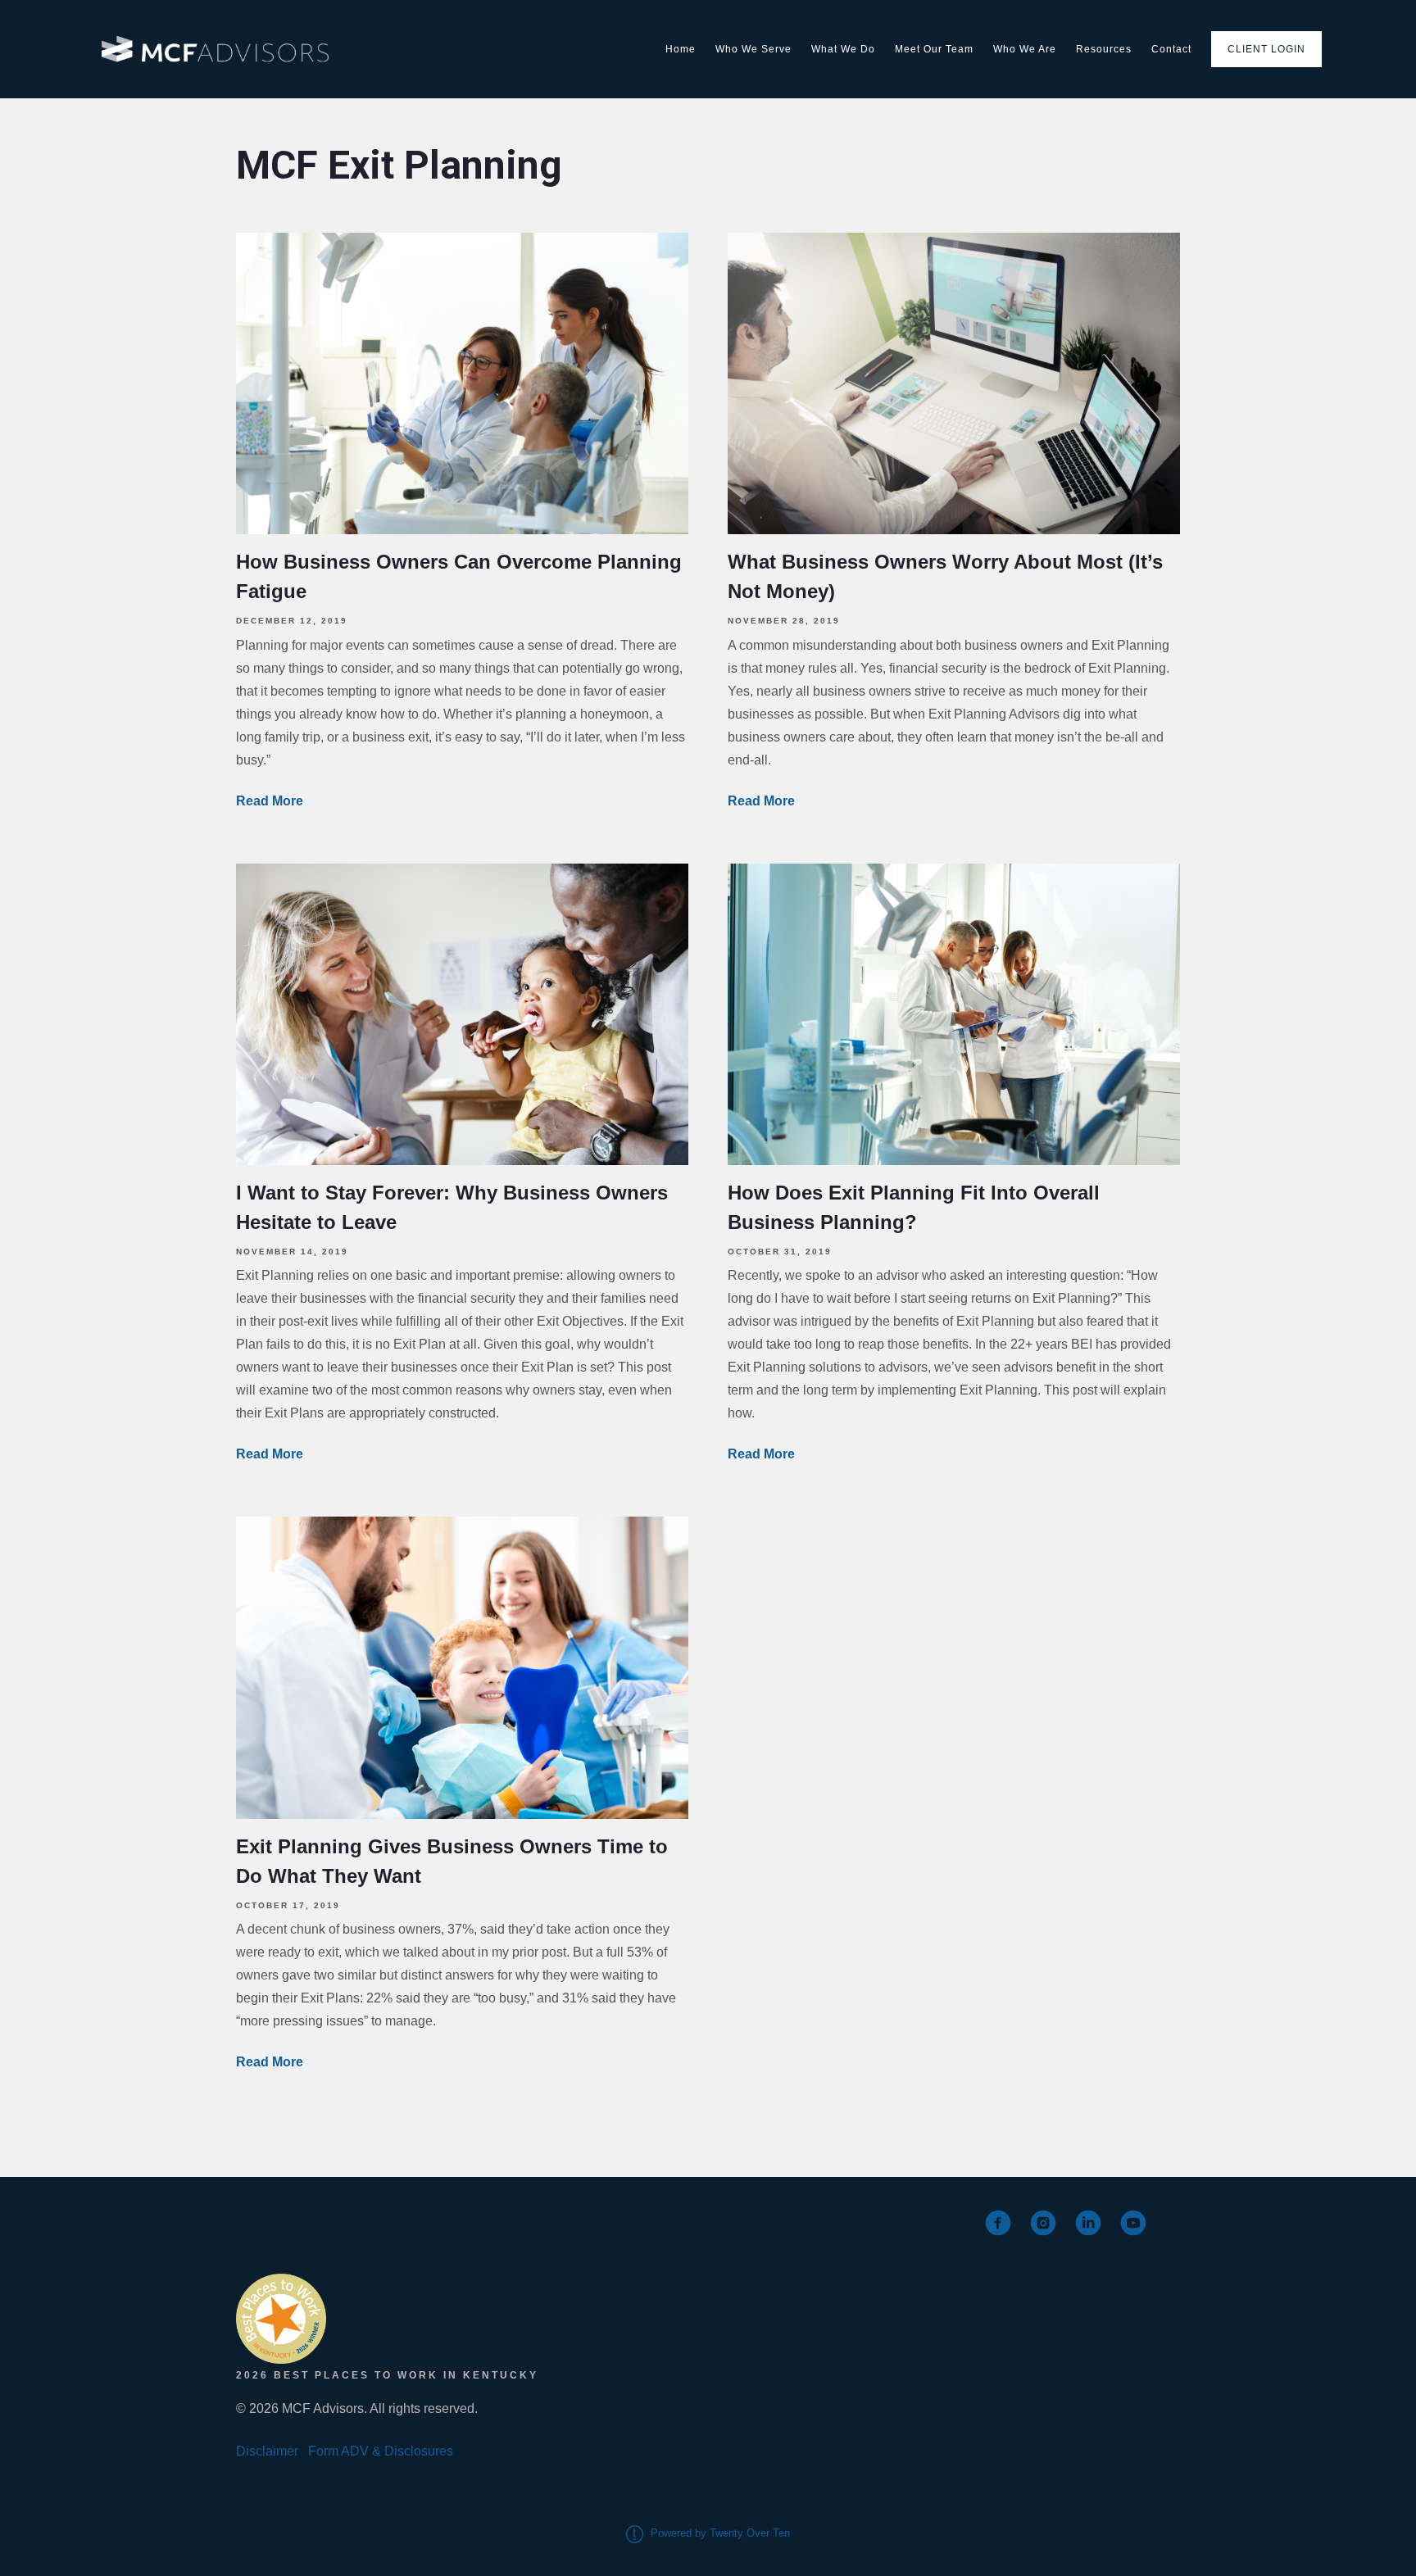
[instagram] (1043, 2223)
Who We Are (1025, 49)
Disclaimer (267, 2451)
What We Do (843, 49)
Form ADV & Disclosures (381, 2451)
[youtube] (1133, 2223)
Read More (270, 801)
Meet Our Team (934, 49)
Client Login (1266, 49)
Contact (1171, 49)
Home (681, 49)
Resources (1104, 49)
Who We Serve (753, 49)
